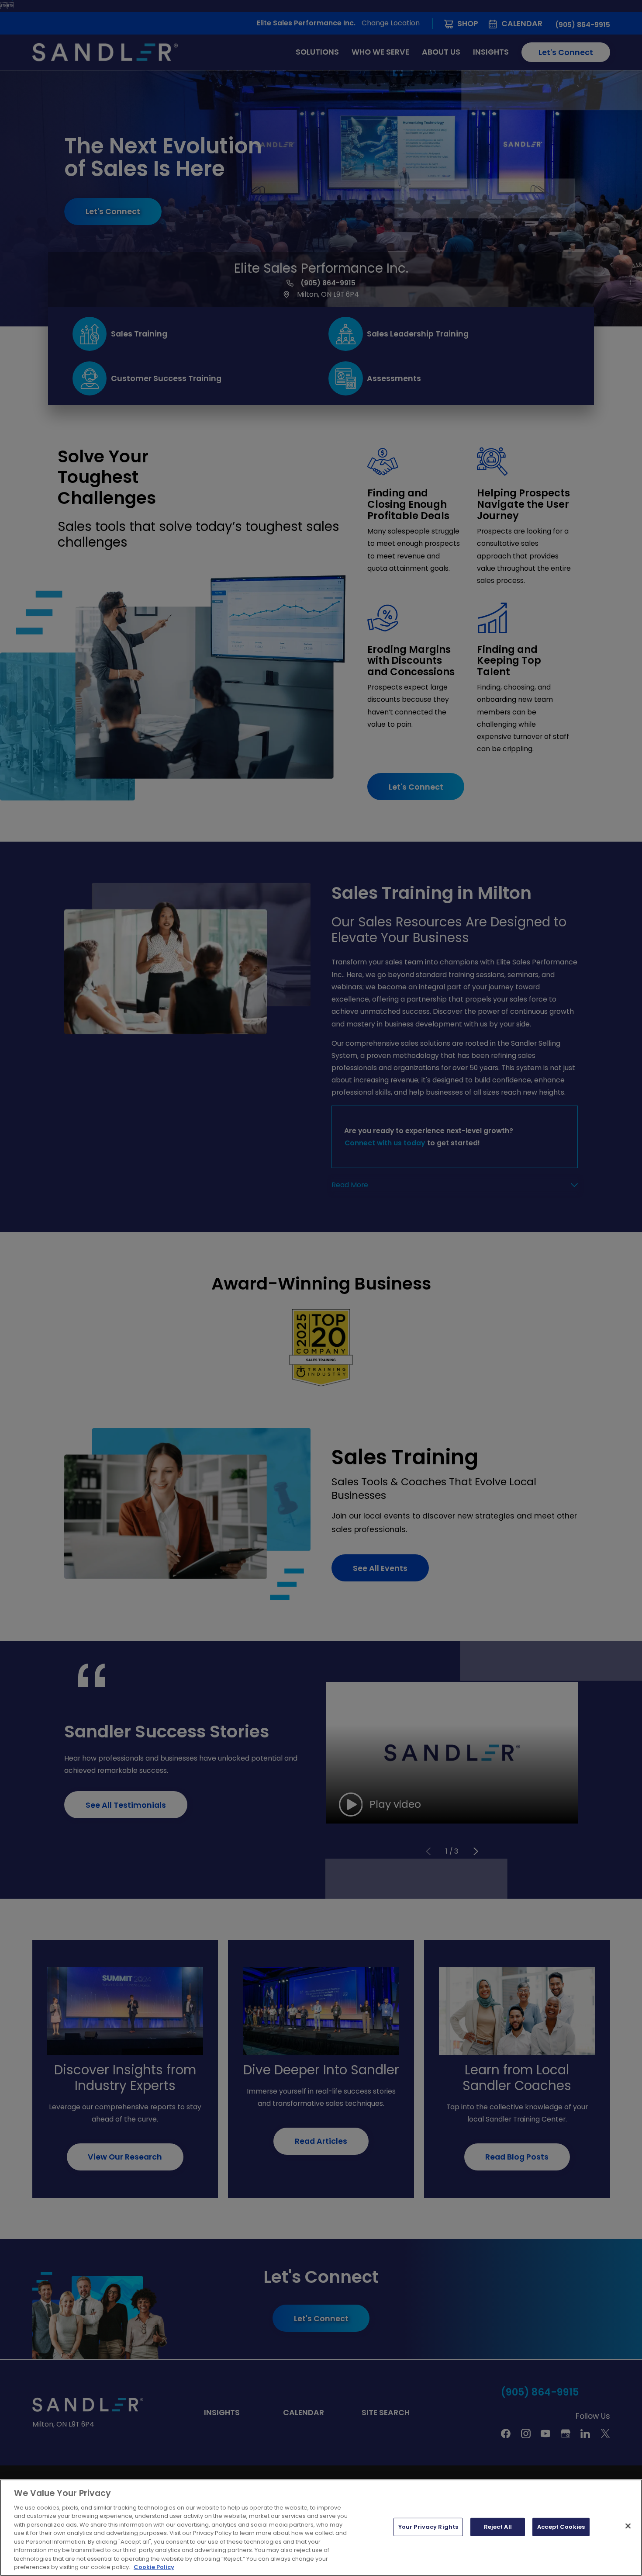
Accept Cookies (561, 2527)
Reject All (498, 2527)
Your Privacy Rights (428, 2527)
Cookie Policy (154, 2567)
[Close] (628, 2526)
